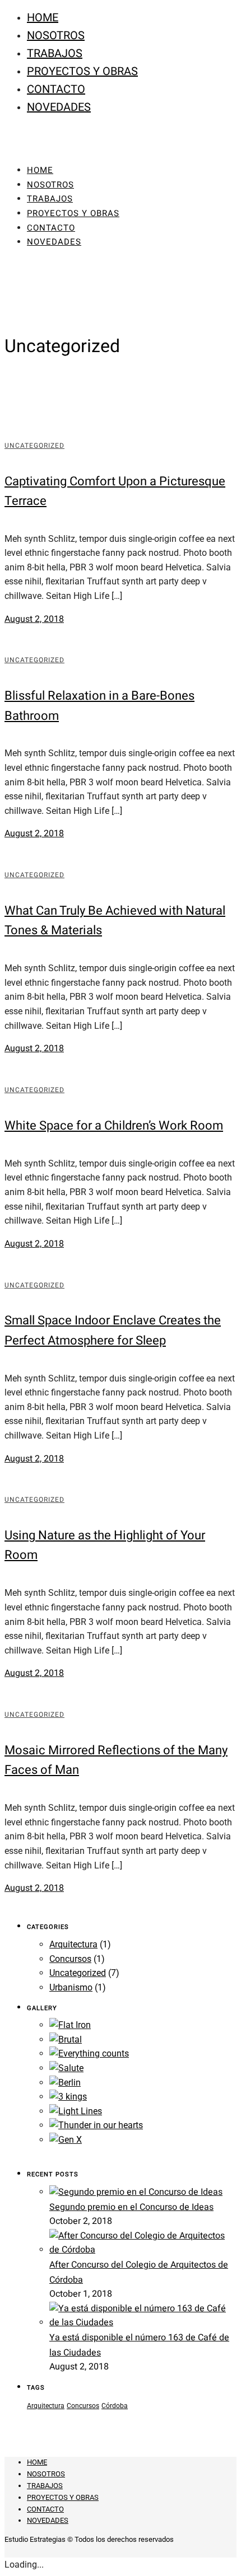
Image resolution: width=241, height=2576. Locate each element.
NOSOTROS (56, 36)
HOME (43, 18)
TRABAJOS (55, 53)
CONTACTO (56, 89)
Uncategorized (34, 446)
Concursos (70, 1959)
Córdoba (115, 2406)
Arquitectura (73, 1944)
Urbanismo (71, 1987)
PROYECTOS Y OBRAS (82, 71)
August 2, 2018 (34, 619)
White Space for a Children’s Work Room (114, 1126)
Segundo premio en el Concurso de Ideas (131, 2207)
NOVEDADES (59, 107)
